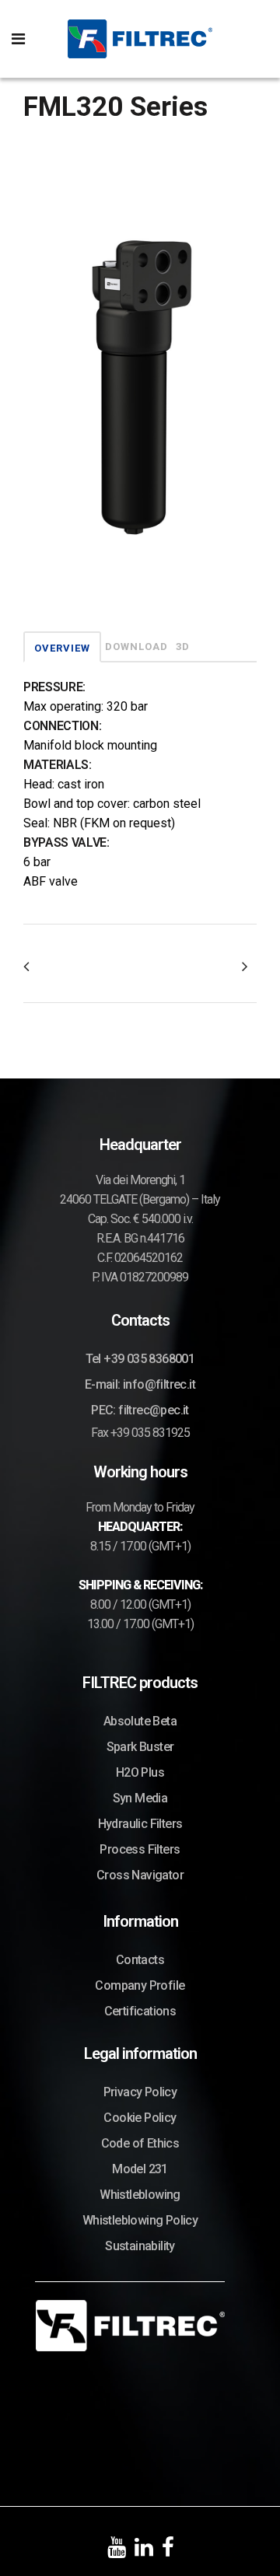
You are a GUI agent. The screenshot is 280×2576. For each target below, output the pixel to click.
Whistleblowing (140, 2195)
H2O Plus (140, 1772)
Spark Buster (140, 1747)
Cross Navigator (140, 1875)
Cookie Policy (140, 2118)
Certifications (140, 2011)
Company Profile (140, 1985)
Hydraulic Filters (140, 1824)
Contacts (140, 1960)
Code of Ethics (140, 2143)
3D (183, 647)
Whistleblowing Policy (140, 2220)
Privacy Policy (140, 2092)
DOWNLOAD (136, 647)
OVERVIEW (62, 648)
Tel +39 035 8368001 (140, 1359)
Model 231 (140, 2169)
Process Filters (140, 1849)
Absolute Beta (140, 1721)
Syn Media (140, 1798)
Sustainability (140, 2246)
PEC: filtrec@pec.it (140, 1410)
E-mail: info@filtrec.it (140, 1384)
